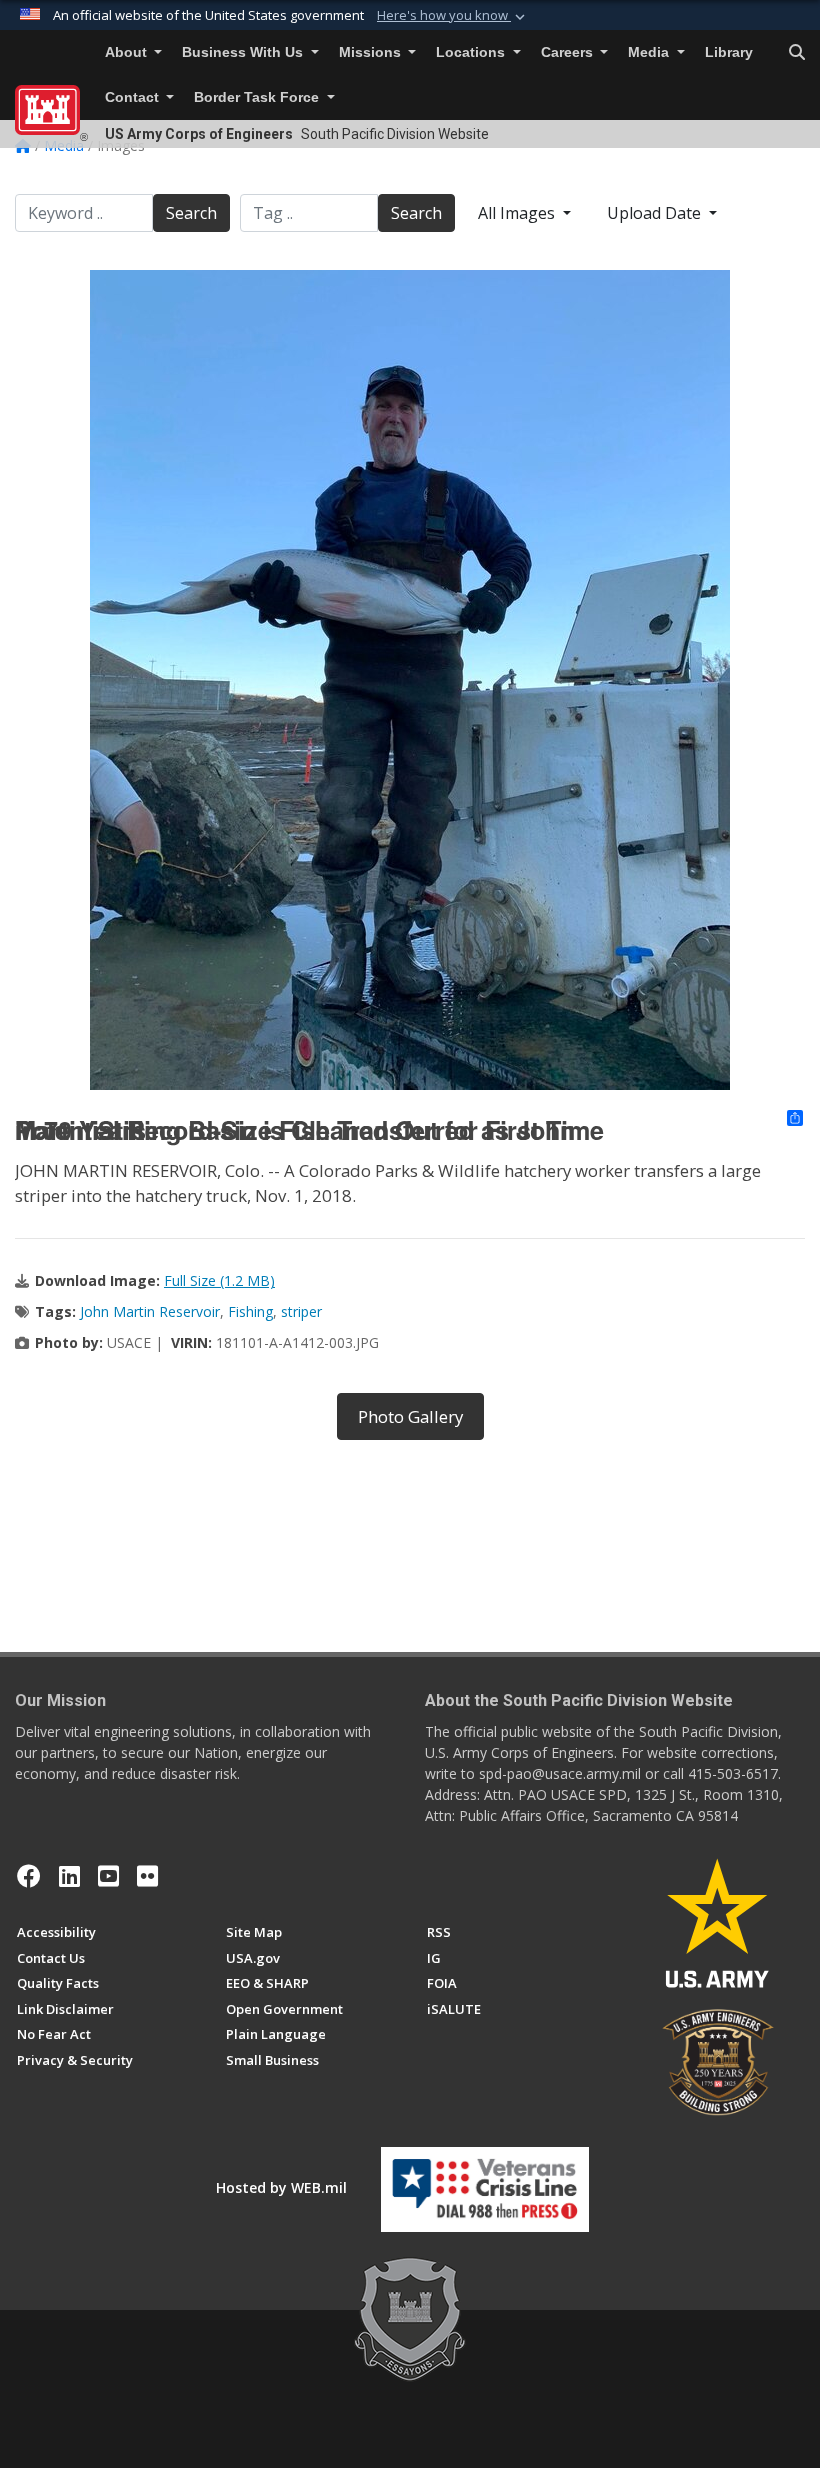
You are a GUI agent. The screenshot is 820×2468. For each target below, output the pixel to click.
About (128, 52)
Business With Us (244, 52)
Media (650, 52)
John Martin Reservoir (150, 1311)
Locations (472, 52)
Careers (569, 52)
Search (191, 213)
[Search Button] (797, 53)
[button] (453, 16)
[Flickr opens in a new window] (147, 1876)
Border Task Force (258, 97)
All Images (518, 213)
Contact (134, 97)
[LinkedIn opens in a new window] (69, 1876)
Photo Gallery (410, 1416)
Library (729, 52)
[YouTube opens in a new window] (108, 1876)
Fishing (250, 1311)
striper (301, 1311)
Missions (372, 52)
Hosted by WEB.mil (281, 2187)
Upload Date (656, 213)
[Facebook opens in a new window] (29, 1876)
